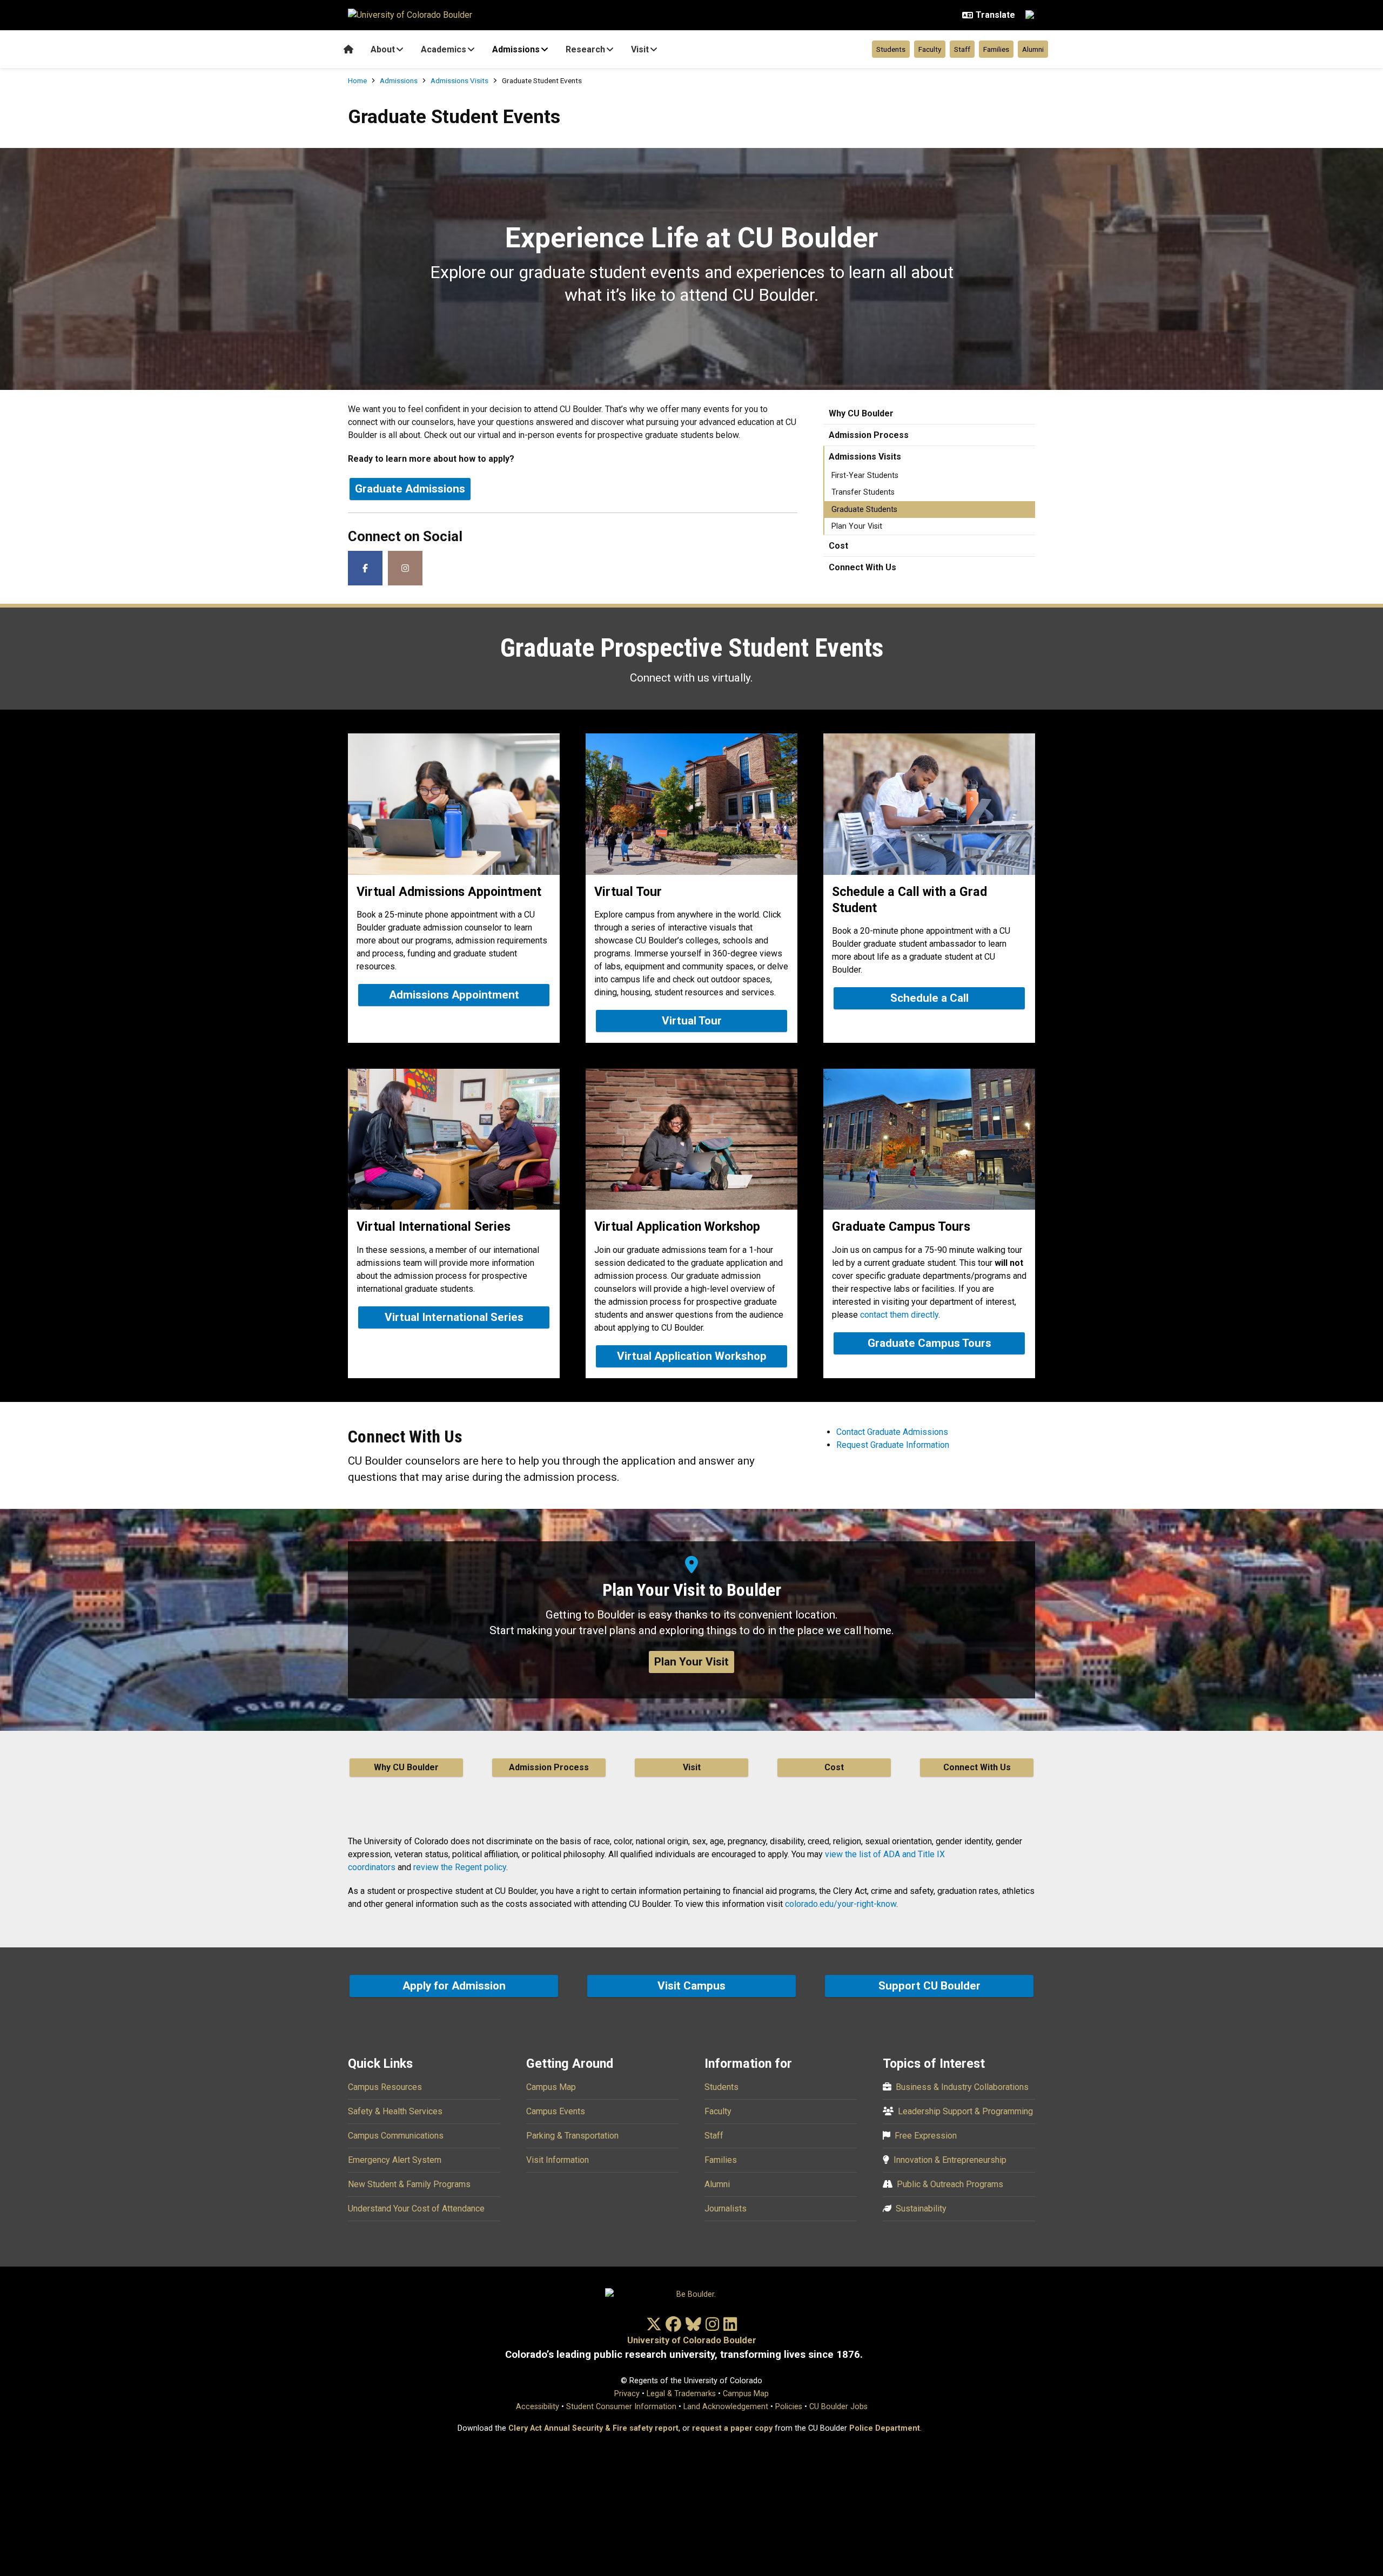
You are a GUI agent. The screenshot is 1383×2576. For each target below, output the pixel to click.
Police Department (885, 2428)
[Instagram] (405, 568)
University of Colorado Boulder (692, 2340)
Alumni (1033, 49)
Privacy (627, 2394)
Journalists (726, 2209)
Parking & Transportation (572, 2136)
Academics (444, 49)
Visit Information (558, 2160)
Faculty (930, 49)
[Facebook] (365, 568)
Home (357, 80)
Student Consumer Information (621, 2407)
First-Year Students (865, 476)
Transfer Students (863, 492)
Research (585, 49)
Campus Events (556, 2111)
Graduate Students (864, 510)
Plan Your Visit (857, 526)
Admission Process (869, 435)
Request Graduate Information (893, 1445)
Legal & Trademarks (681, 2394)
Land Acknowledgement (726, 2407)
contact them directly (899, 1315)
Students (891, 49)
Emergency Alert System (395, 2160)
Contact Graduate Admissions (892, 1432)
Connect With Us (862, 567)
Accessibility (538, 2407)
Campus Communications (396, 2136)
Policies (789, 2407)
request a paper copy (732, 2428)
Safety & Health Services (395, 2111)
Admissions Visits (459, 80)
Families (996, 49)
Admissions (516, 49)
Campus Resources (385, 2087)
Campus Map (551, 2087)
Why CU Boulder (861, 413)
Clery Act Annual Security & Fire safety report (593, 2428)
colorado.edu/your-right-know (841, 1904)
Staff (962, 49)
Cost (838, 546)
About (383, 49)
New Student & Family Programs (409, 2184)
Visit (640, 49)
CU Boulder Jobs (838, 2407)
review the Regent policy (460, 1867)
